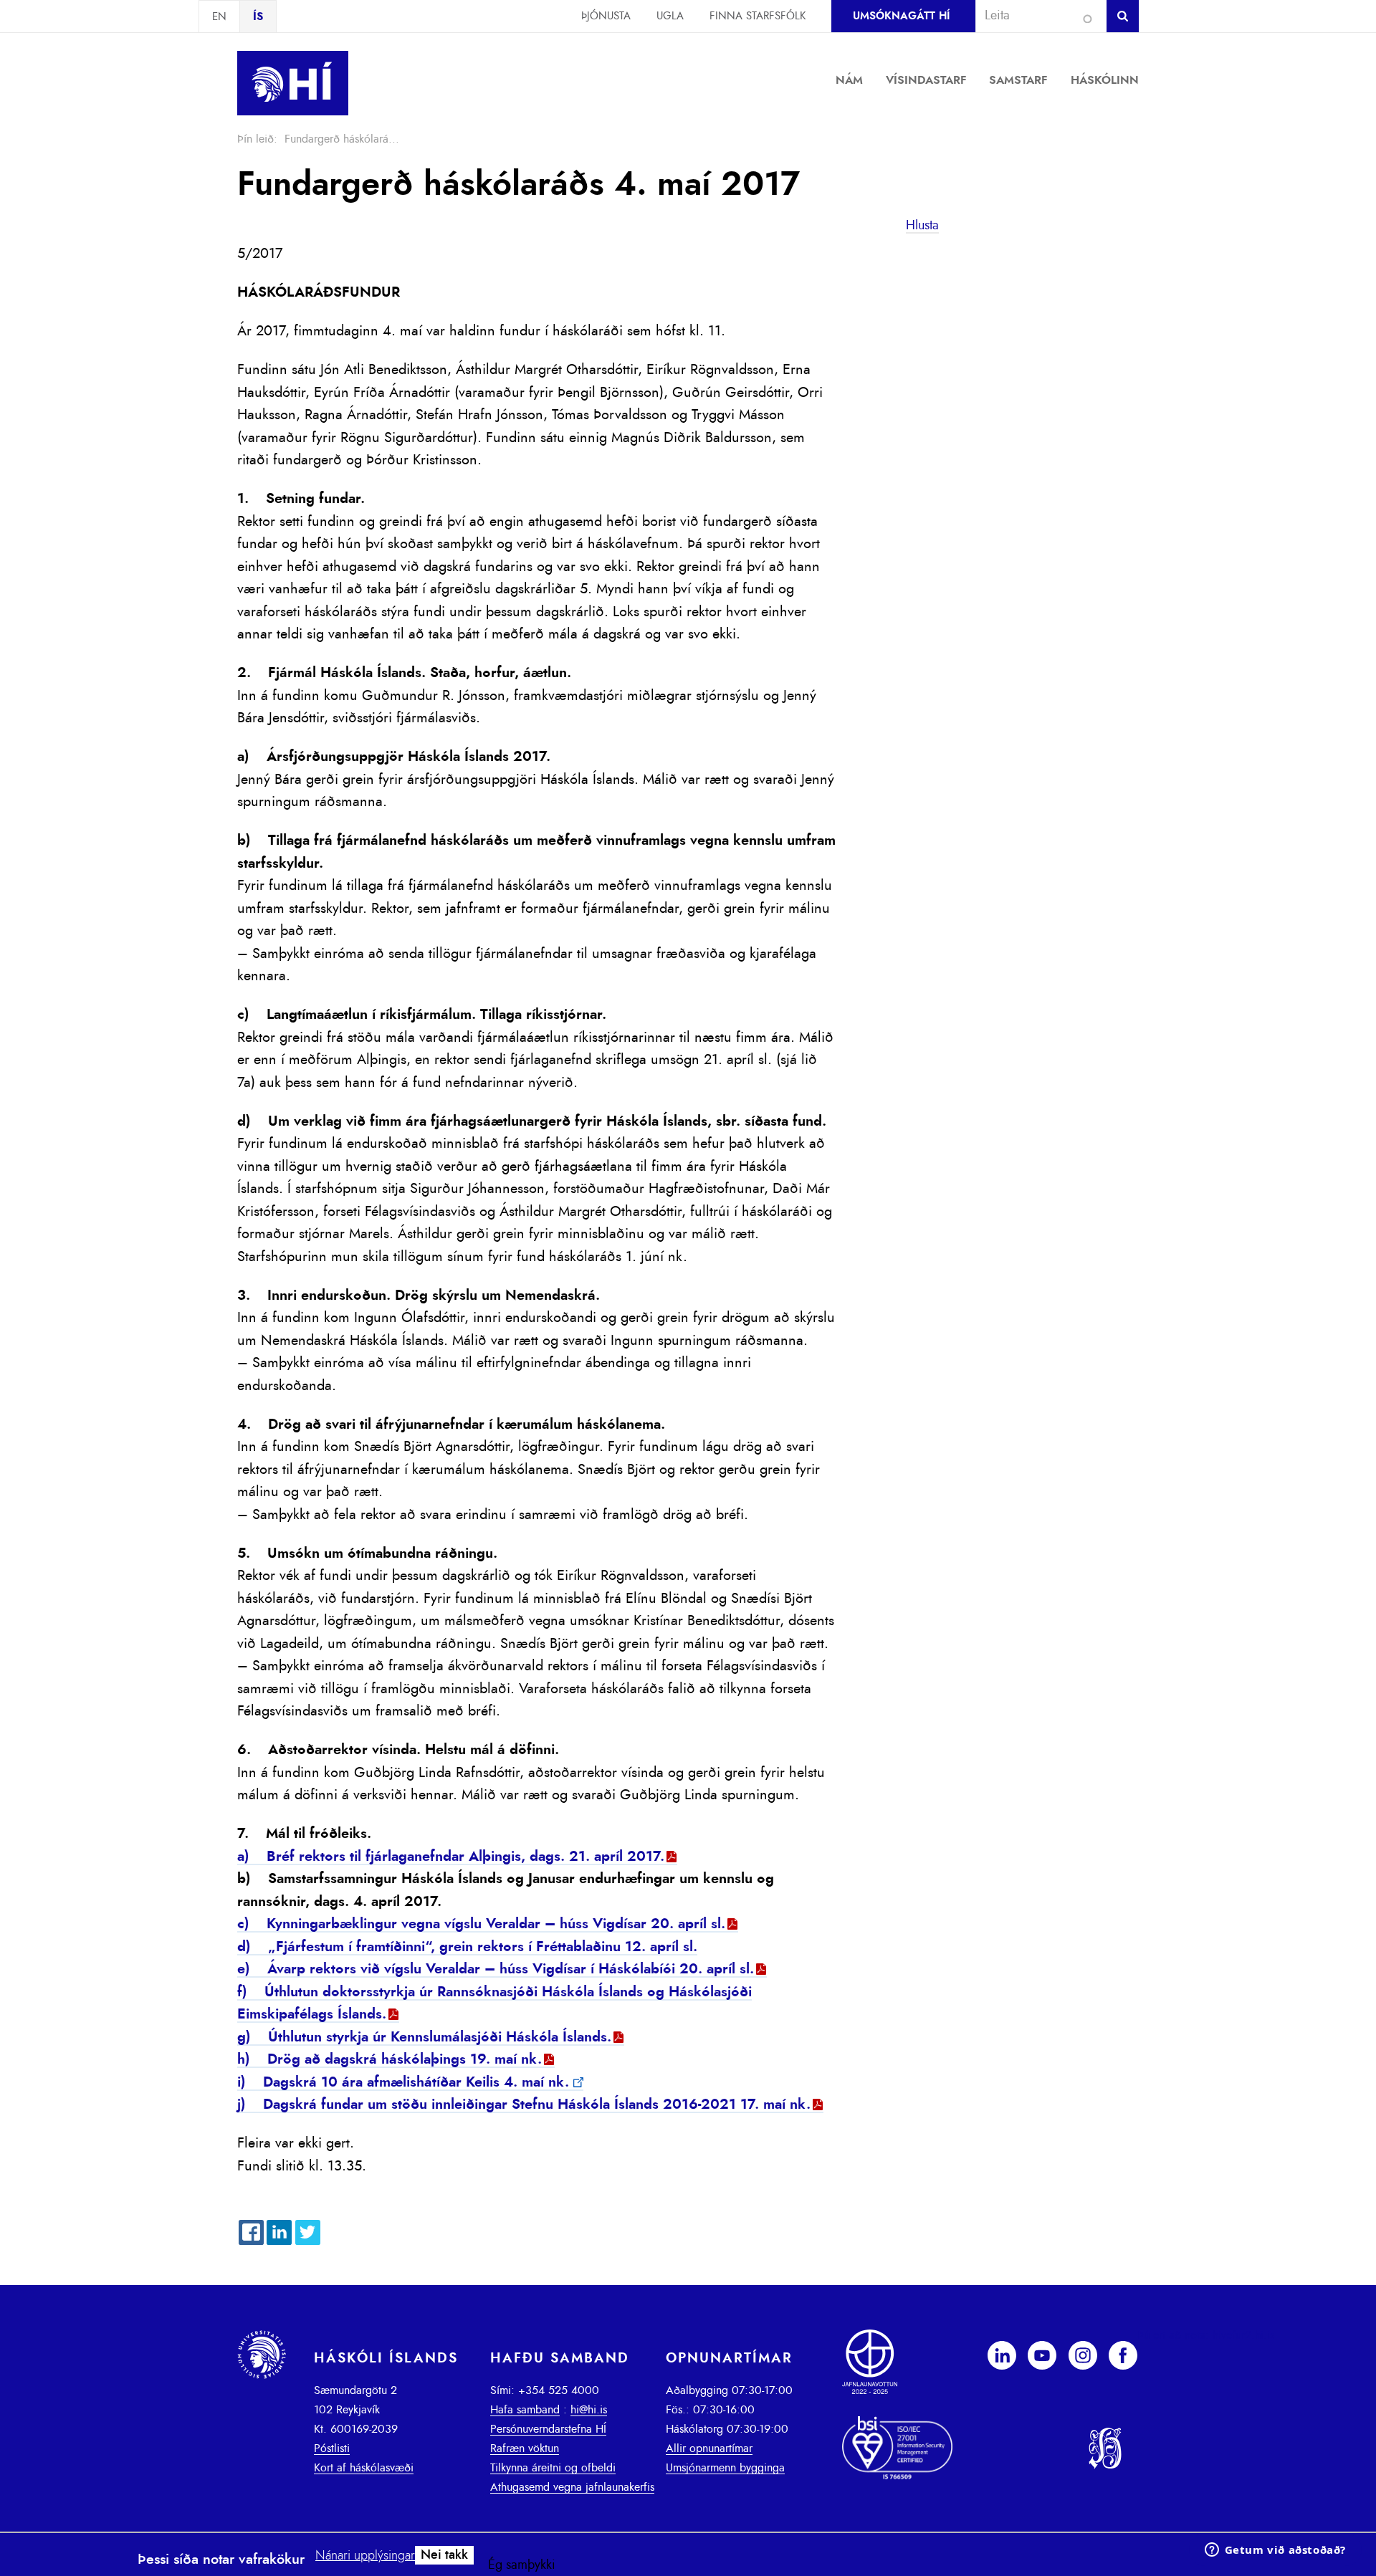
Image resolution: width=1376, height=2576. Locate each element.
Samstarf (1018, 80)
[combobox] (1035, 16)
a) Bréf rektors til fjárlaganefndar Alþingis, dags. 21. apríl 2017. (451, 1857)
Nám (849, 80)
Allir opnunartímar (709, 2448)
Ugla (670, 16)
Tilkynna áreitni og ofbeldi (553, 2468)
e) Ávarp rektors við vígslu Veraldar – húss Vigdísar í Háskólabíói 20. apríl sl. (496, 1969)
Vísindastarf (926, 80)
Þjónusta (606, 16)
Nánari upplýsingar (365, 2556)
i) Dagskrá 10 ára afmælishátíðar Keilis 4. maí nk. (403, 2082)
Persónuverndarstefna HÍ (548, 2429)
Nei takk (444, 2555)
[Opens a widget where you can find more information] (1275, 2551)
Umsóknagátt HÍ (901, 16)
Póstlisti (332, 2448)
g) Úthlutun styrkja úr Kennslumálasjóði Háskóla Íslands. (424, 2037)
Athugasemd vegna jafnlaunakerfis (572, 2487)
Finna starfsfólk (758, 16)
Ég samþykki (522, 2565)
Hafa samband (525, 2410)
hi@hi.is (589, 2410)
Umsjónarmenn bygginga (725, 2468)
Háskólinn (1105, 80)
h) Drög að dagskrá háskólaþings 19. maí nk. (390, 2059)
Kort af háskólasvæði (364, 2468)
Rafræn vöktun (525, 2448)
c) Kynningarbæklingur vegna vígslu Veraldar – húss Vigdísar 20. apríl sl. (481, 1924)
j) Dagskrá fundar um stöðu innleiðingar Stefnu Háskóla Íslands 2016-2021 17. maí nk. (524, 2105)
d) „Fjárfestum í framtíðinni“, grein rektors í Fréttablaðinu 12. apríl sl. (467, 1947)
